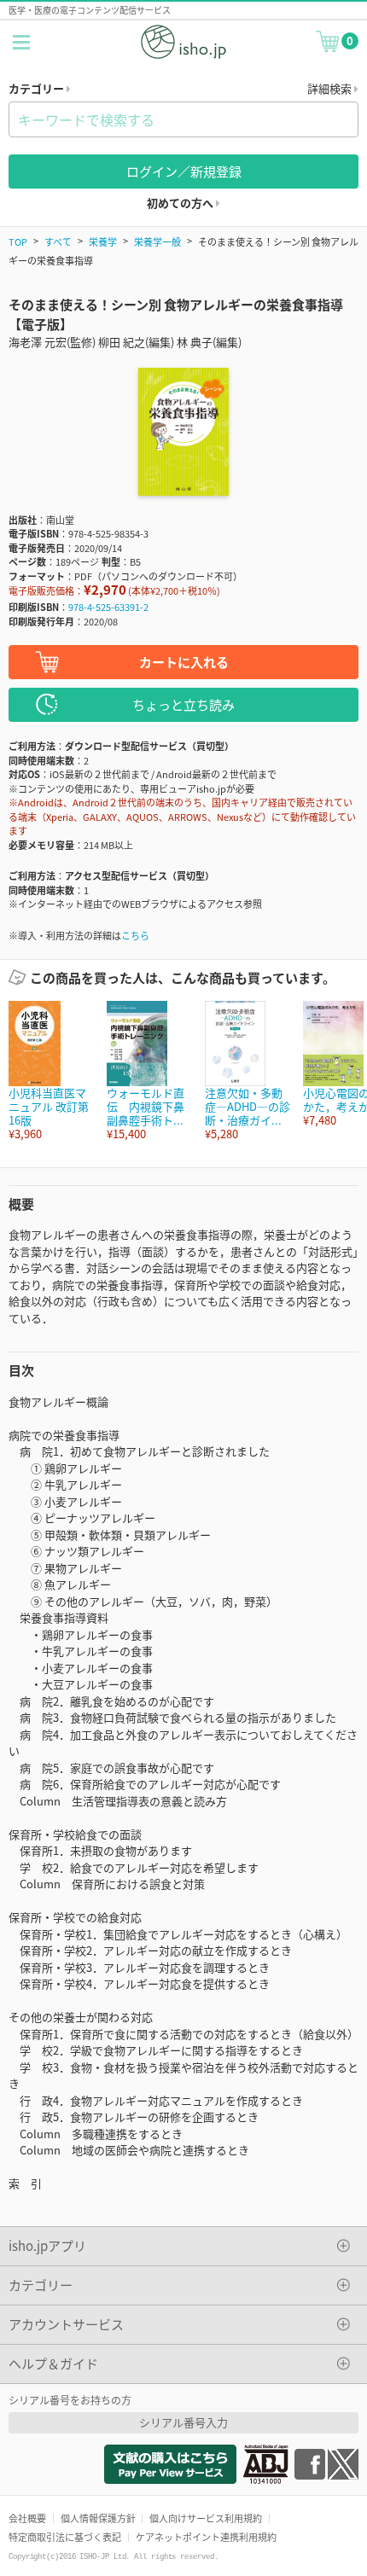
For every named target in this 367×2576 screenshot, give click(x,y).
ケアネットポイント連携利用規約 (206, 2537)
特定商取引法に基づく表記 (65, 2537)
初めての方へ (181, 203)
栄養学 (103, 241)
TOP (18, 241)
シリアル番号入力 (183, 2422)
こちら (135, 935)
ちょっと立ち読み (183, 704)
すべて (58, 241)
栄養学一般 (157, 241)
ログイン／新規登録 (184, 171)
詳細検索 (331, 88)
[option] (49, 1071)
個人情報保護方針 (98, 2518)
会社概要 (27, 2518)
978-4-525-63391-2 (108, 607)
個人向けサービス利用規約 (206, 2518)
